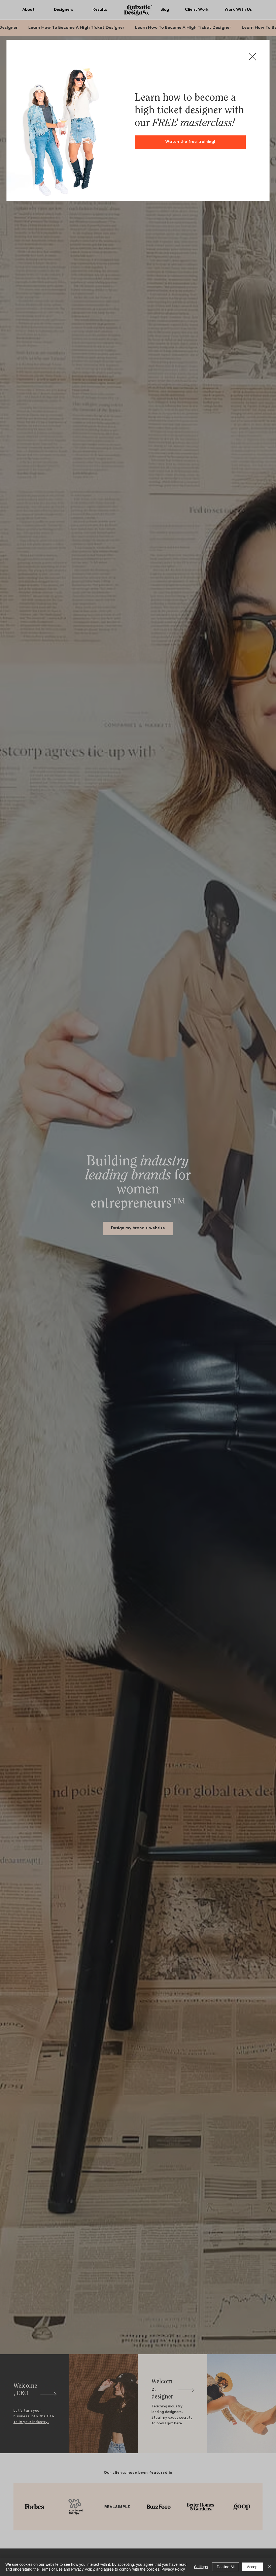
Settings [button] (201, 2567)
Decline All (226, 2567)
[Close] (270, 2567)
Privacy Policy (173, 2569)
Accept (253, 2567)
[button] (252, 57)
